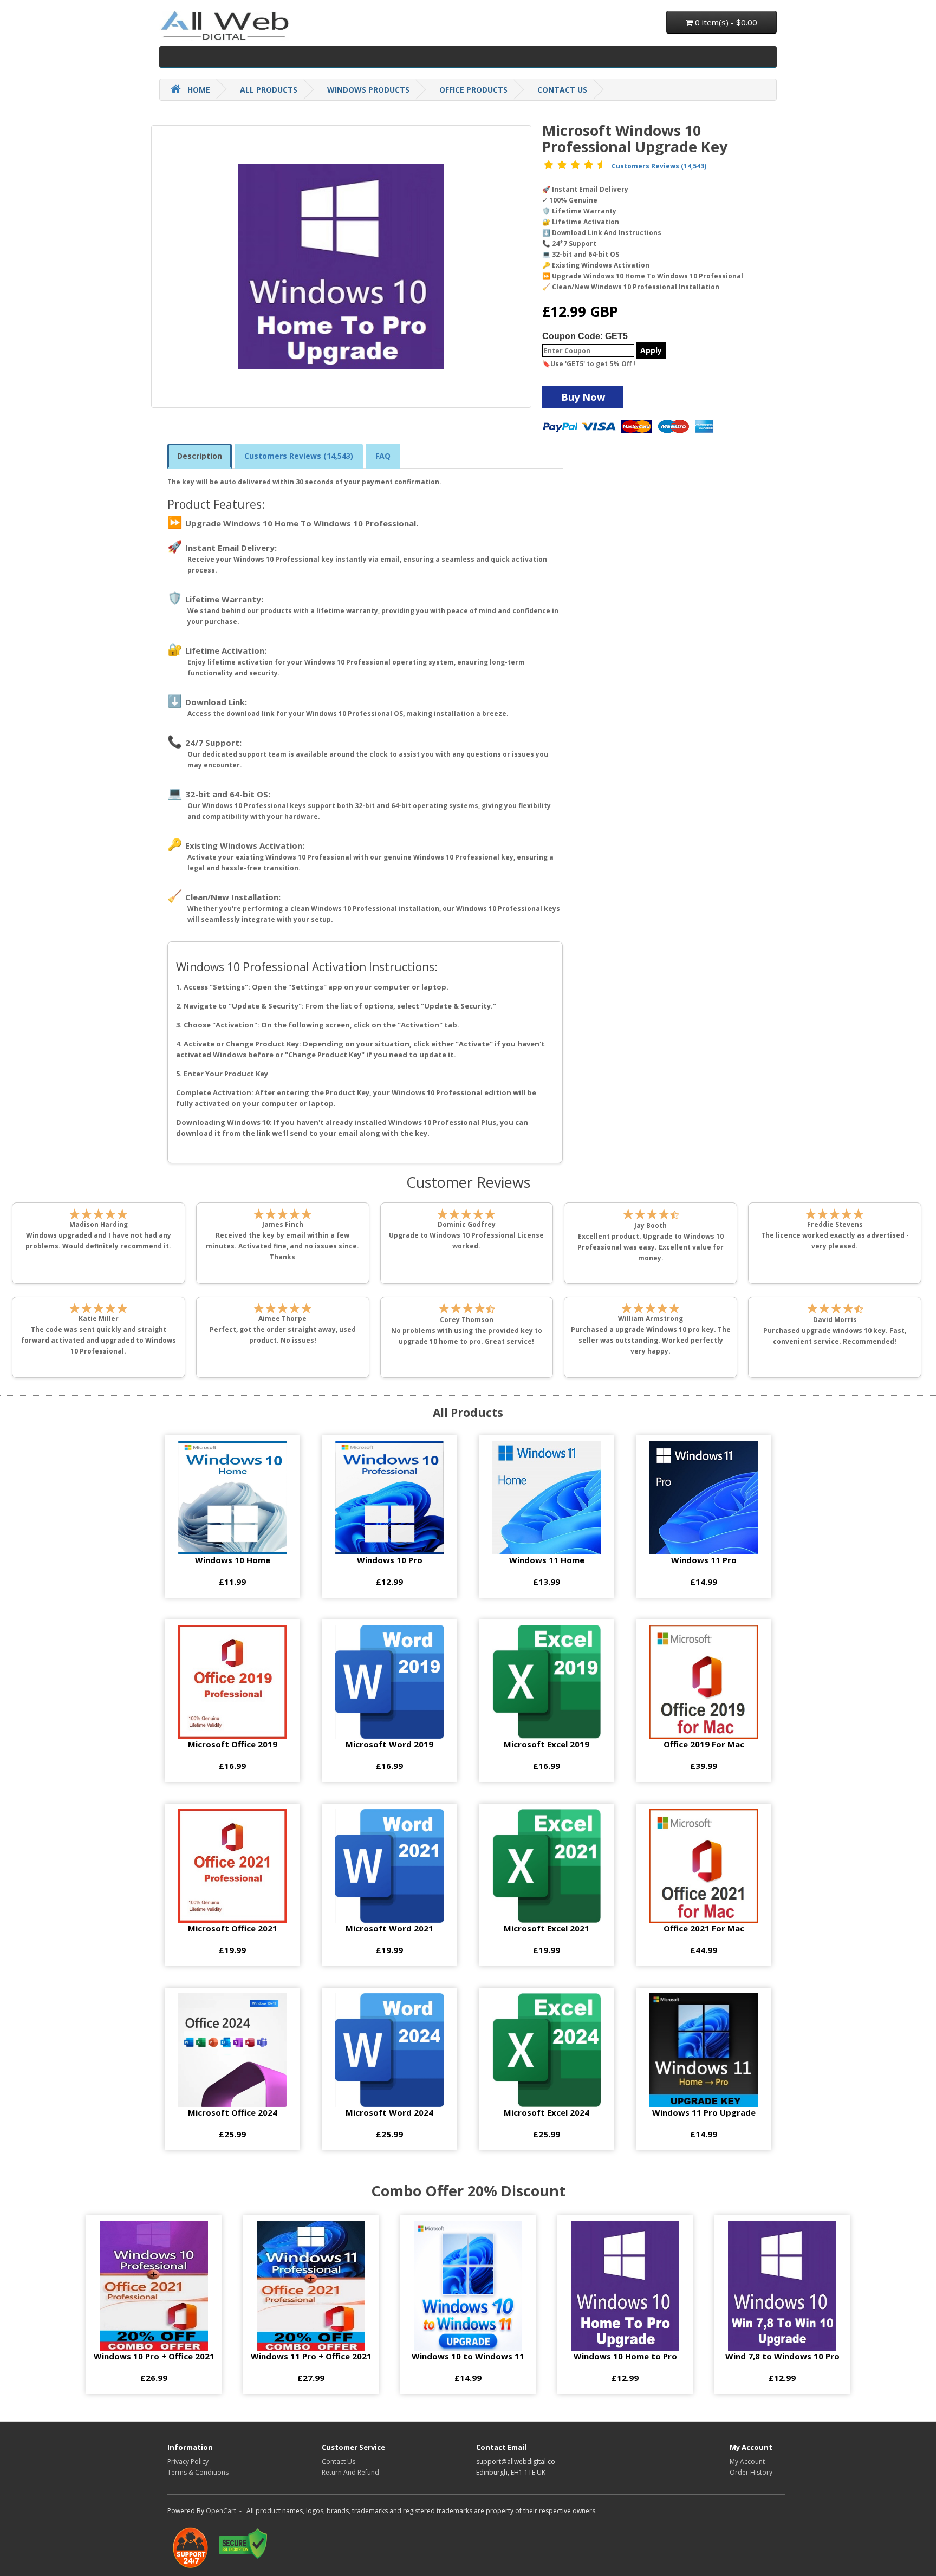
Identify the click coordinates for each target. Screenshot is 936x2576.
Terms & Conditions (198, 2472)
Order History (751, 2472)
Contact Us (339, 2461)
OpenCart (221, 2511)
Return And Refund (350, 2472)
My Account (747, 2461)
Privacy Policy (188, 2461)
